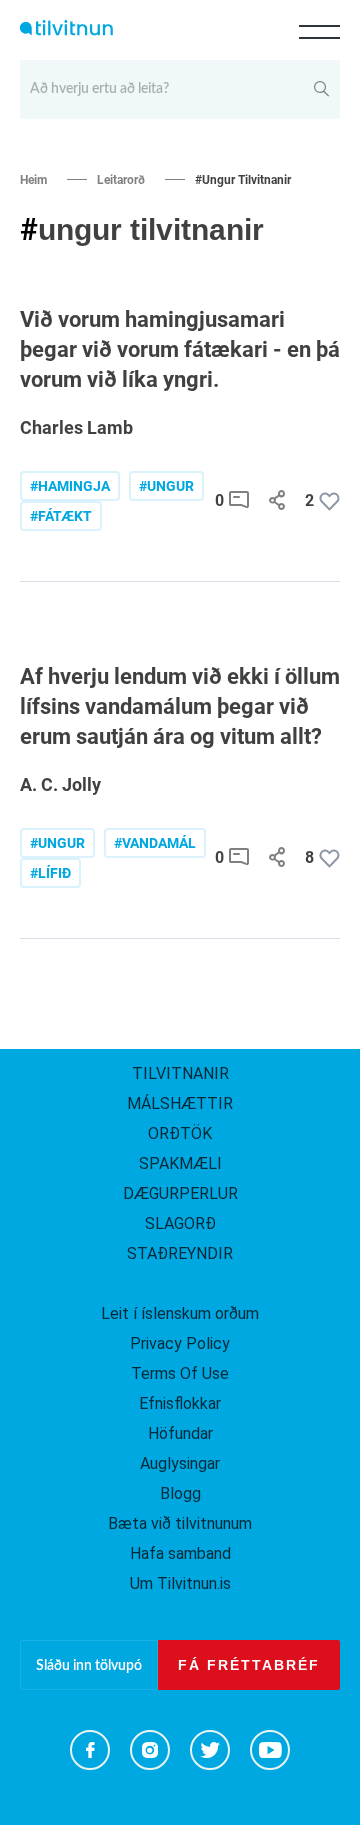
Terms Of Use (180, 1373)
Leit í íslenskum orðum (180, 1313)
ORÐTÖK (180, 1133)
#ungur (166, 486)
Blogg (180, 1493)
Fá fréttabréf (249, 1665)
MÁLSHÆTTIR (180, 1103)
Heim (33, 180)
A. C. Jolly (60, 784)
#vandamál (155, 843)
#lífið (50, 873)
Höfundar (180, 1433)
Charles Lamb (76, 427)
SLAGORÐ (180, 1223)
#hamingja (70, 486)
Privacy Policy (180, 1343)
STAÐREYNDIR (180, 1253)
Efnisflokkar (180, 1403)
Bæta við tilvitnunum (180, 1523)
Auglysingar (180, 1463)
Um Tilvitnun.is (180, 1583)
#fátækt (61, 516)
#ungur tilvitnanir (243, 180)
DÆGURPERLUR (180, 1193)
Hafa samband (180, 1553)
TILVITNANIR (180, 1073)
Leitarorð (121, 180)
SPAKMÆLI (180, 1163)
